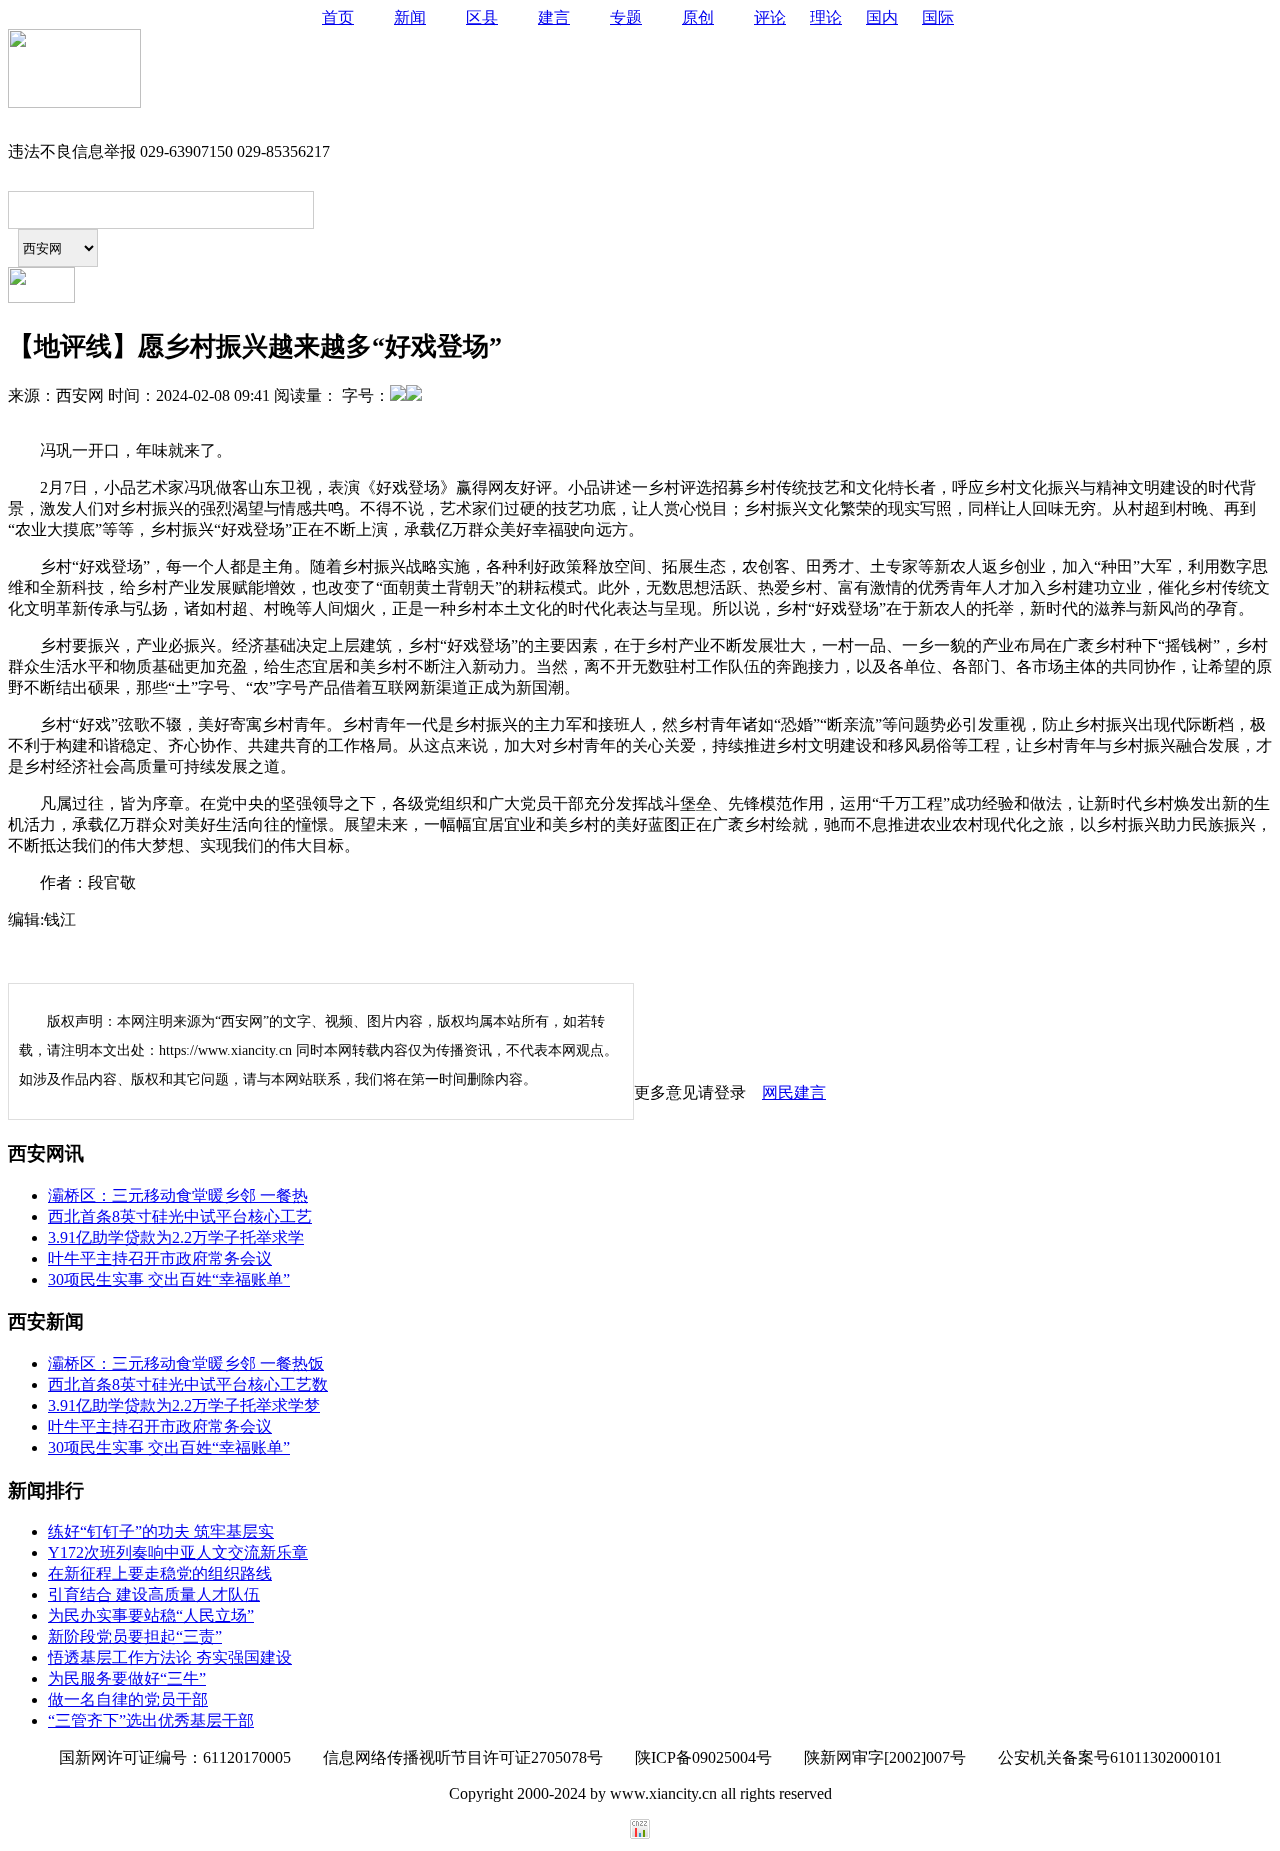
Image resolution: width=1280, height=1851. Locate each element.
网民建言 (794, 1092)
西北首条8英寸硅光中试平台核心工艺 (180, 1216)
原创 (698, 17)
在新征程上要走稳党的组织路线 (160, 1573)
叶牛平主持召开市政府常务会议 (160, 1258)
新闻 (410, 17)
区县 (482, 17)
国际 (938, 17)
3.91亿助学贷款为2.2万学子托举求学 (176, 1237)
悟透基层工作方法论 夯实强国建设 (170, 1657)
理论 (826, 17)
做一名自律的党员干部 (128, 1699)
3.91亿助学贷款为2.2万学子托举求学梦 (184, 1405)
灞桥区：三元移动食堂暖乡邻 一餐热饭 (186, 1363)
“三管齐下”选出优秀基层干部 (151, 1720)
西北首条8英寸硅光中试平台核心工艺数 (188, 1384)
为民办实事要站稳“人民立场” (151, 1615)
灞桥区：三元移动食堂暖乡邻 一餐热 (178, 1195)
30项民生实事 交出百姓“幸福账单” (169, 1279)
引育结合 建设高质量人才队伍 (154, 1594)
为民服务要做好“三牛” (127, 1678)
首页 (338, 17)
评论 (770, 17)
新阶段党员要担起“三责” (135, 1636)
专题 (626, 17)
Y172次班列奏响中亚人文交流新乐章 (178, 1552)
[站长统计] (640, 1833)
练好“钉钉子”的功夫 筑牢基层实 (161, 1531)
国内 (882, 17)
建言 (554, 17)
